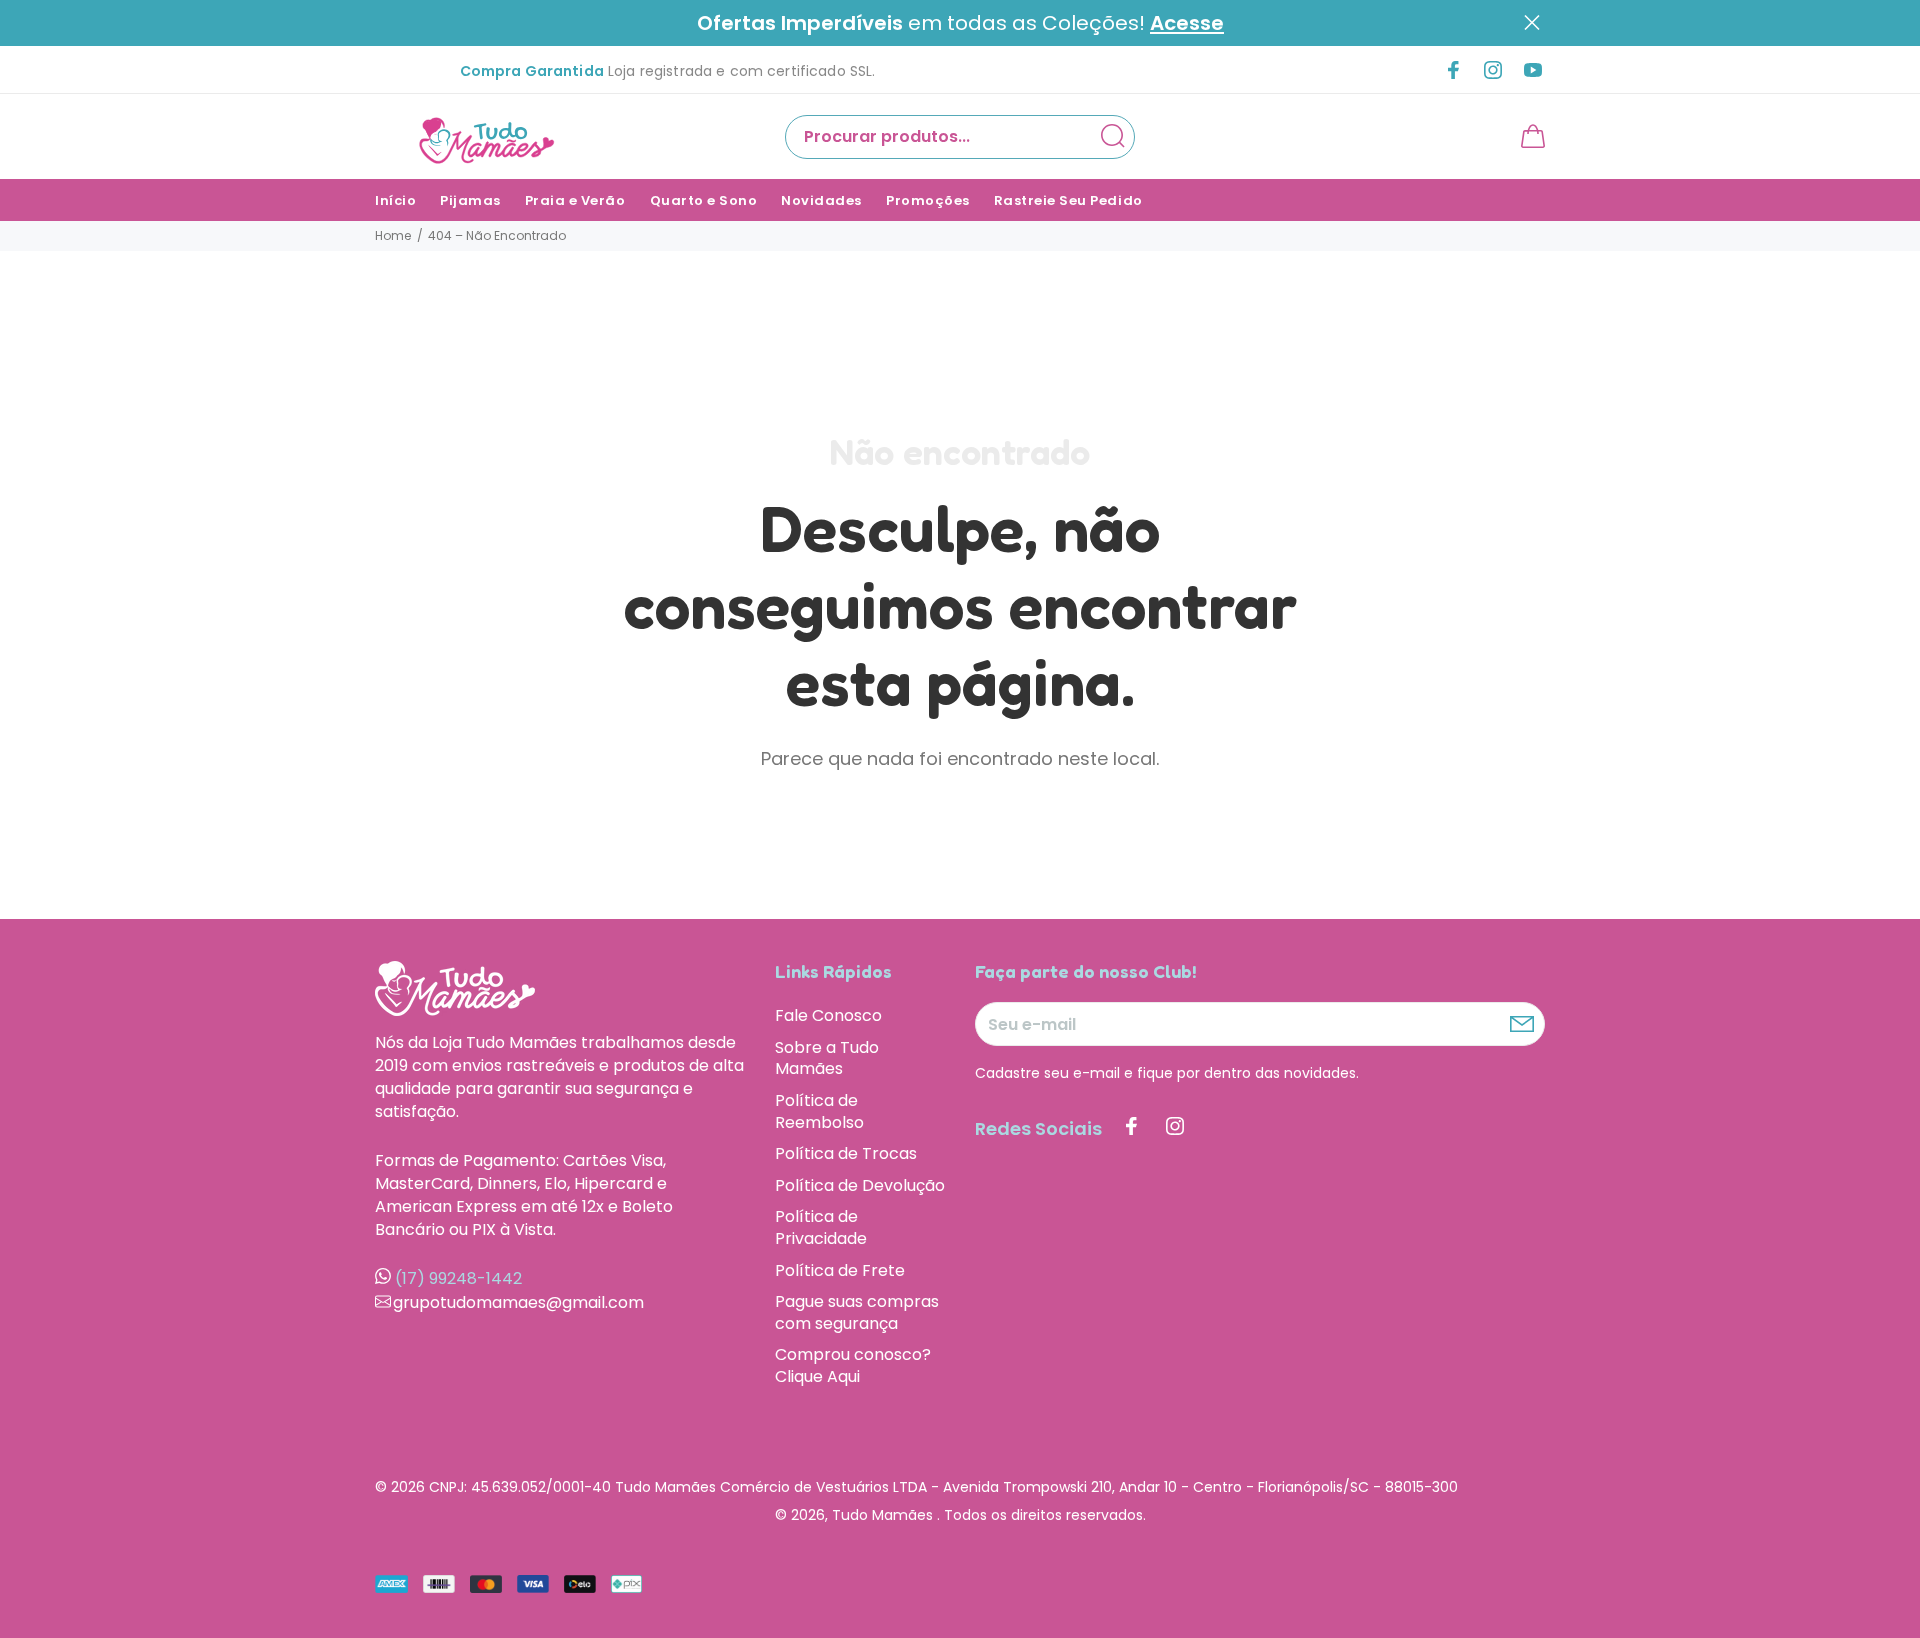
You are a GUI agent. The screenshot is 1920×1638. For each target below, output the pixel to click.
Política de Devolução (860, 1185)
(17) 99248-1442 (458, 1278)
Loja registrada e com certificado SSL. (668, 71)
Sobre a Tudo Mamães (827, 1058)
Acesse (1187, 23)
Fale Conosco (828, 1016)
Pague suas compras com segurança (857, 1312)
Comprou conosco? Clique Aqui (853, 1365)
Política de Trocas (846, 1153)
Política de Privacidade (821, 1227)
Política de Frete (840, 1270)
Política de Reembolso (819, 1111)
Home (393, 235)
